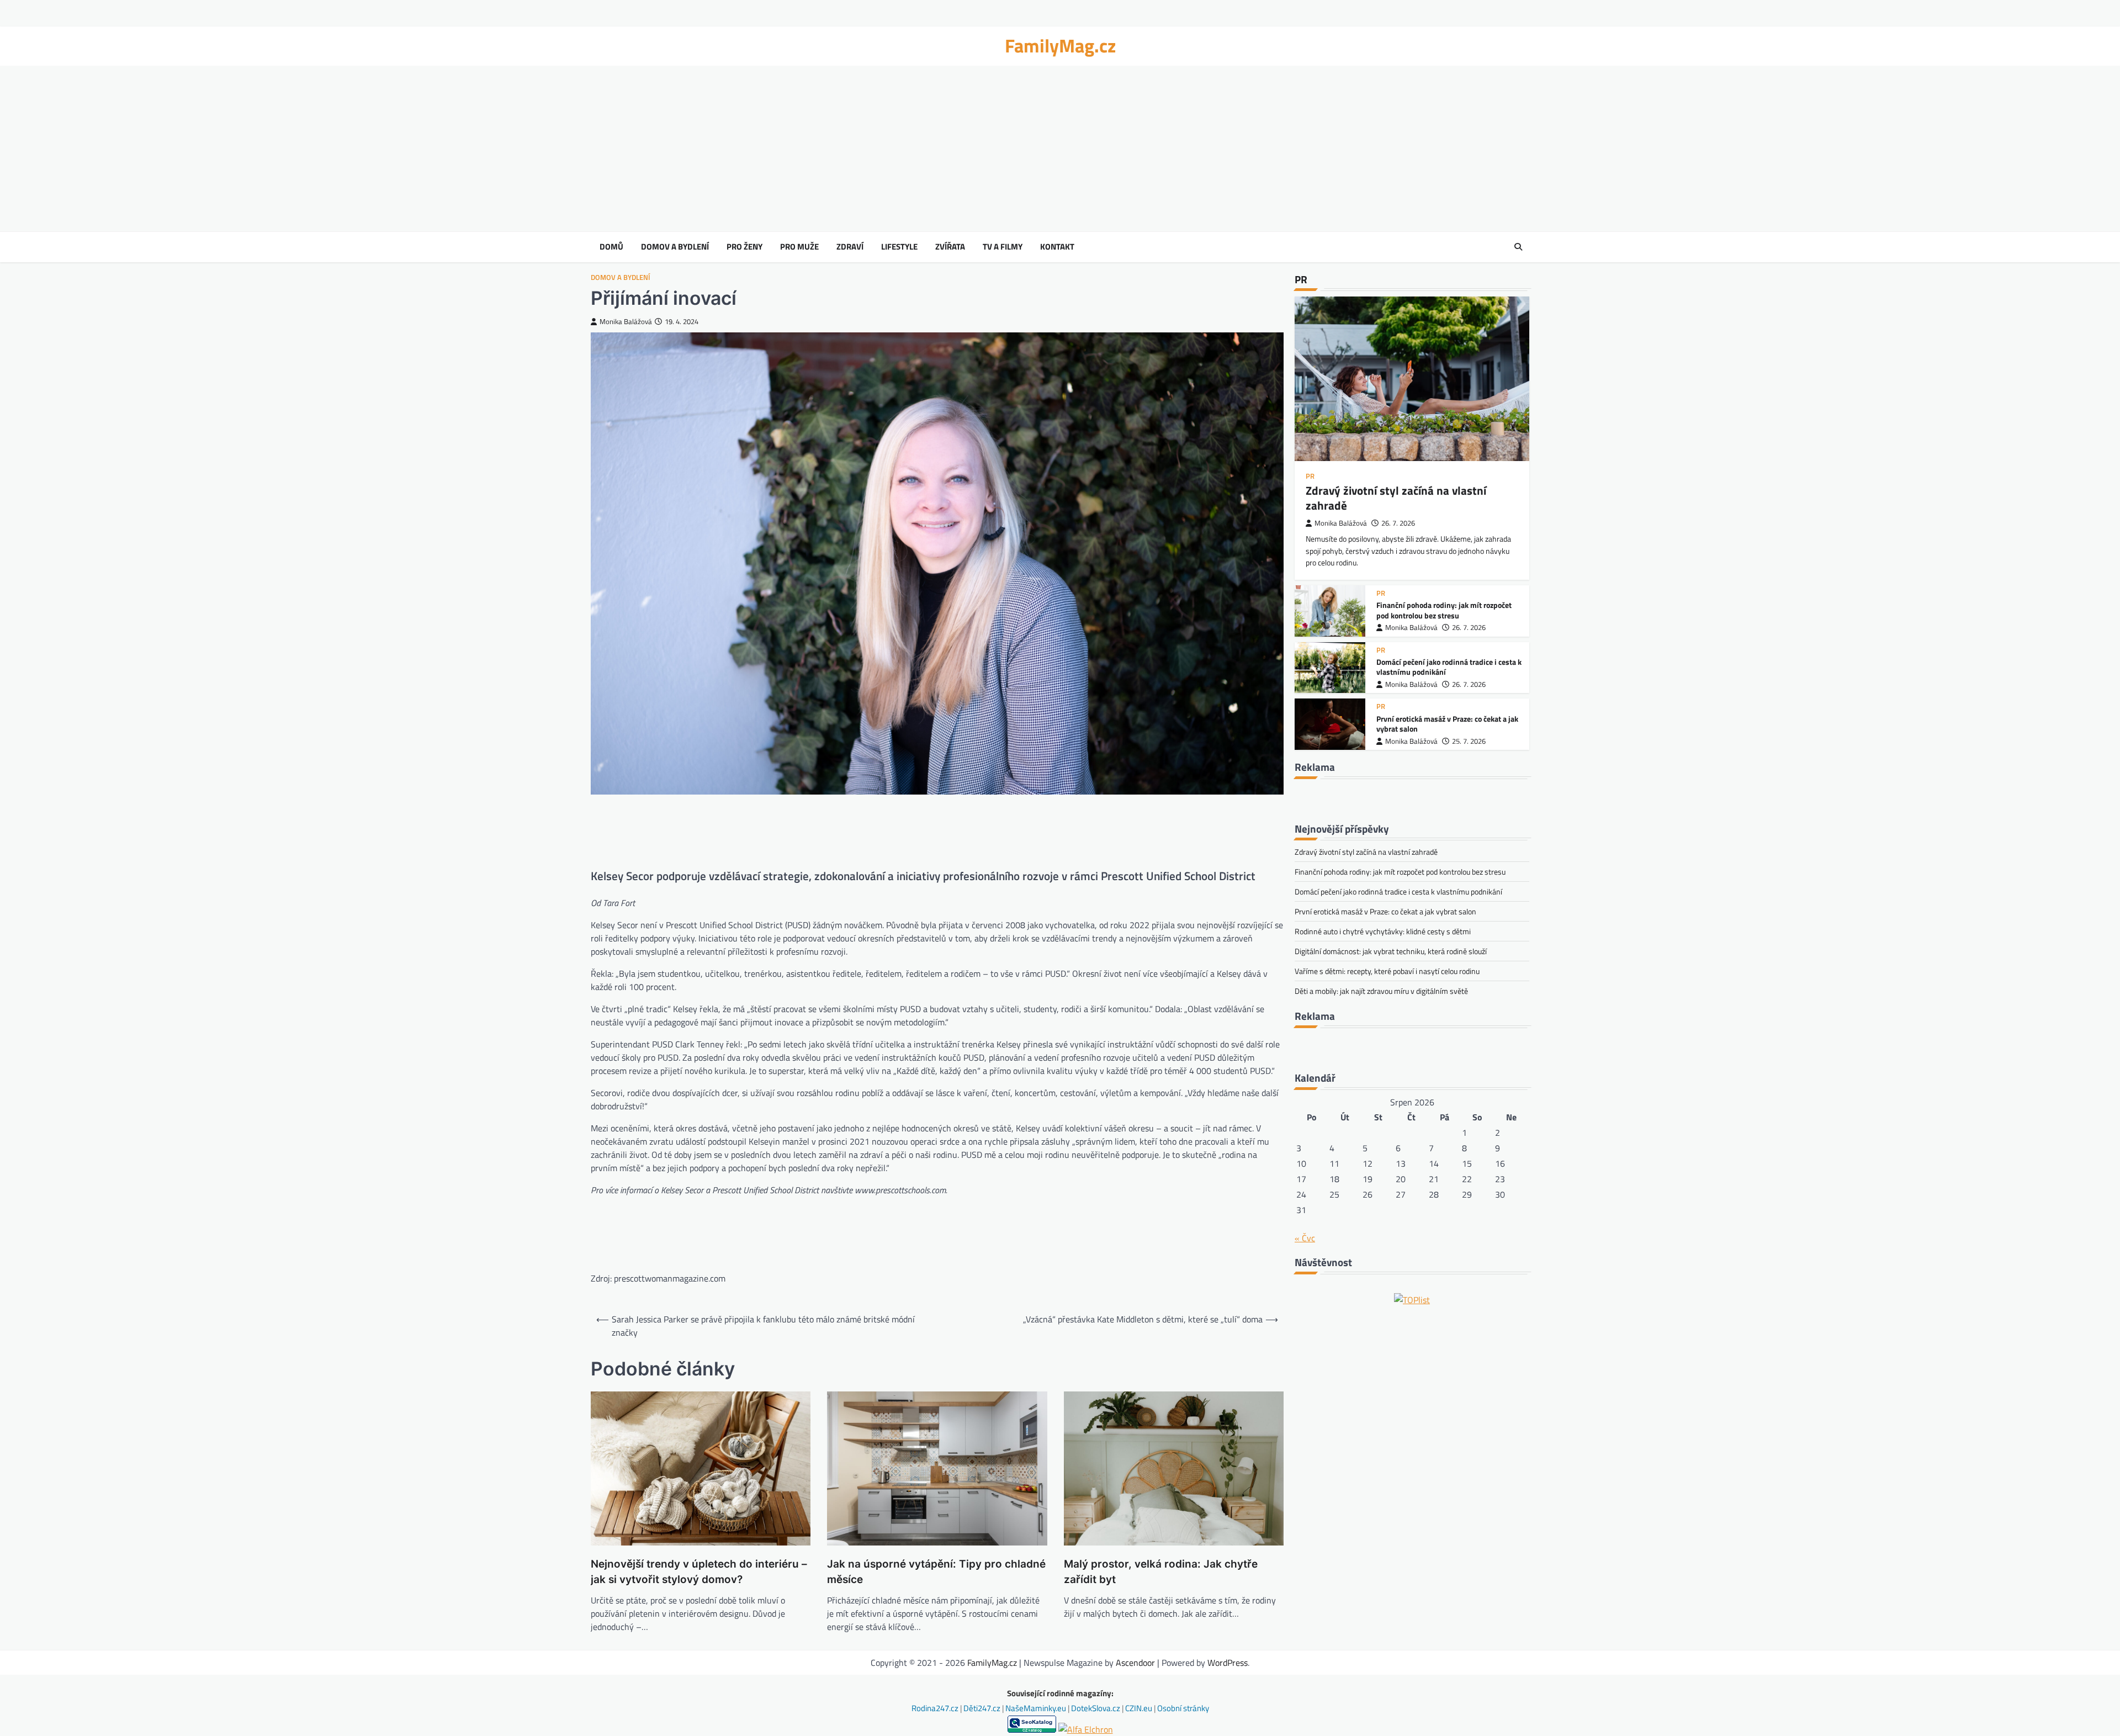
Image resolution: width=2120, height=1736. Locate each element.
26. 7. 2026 (1398, 523)
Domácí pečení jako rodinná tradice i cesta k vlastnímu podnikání (1449, 667)
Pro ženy (744, 247)
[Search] (1518, 247)
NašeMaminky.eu (1037, 1708)
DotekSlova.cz (1096, 1708)
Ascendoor (1135, 1663)
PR (1310, 476)
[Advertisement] (1060, 149)
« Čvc (1305, 1238)
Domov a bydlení (675, 247)
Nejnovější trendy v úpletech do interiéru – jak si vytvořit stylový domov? (699, 1572)
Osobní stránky (1183, 1708)
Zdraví (850, 247)
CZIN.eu (1139, 1708)
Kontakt (1057, 247)
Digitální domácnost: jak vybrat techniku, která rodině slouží (1391, 951)
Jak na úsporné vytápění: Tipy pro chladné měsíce (936, 1572)
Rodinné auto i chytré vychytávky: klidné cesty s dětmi (1383, 931)
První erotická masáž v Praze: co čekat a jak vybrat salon (1447, 724)
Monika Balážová (626, 322)
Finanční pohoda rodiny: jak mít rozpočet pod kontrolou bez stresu (1444, 610)
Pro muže (799, 247)
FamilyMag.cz (1060, 46)
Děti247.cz (983, 1708)
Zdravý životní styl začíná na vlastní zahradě (1396, 498)
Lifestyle (899, 247)
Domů (611, 247)
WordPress (1228, 1663)
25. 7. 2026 (1469, 741)
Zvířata (950, 247)
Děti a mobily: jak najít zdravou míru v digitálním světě (1381, 991)
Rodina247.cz (936, 1708)
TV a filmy (1003, 247)
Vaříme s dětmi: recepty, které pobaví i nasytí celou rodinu (1387, 971)
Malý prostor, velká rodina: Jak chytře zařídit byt (1161, 1572)
